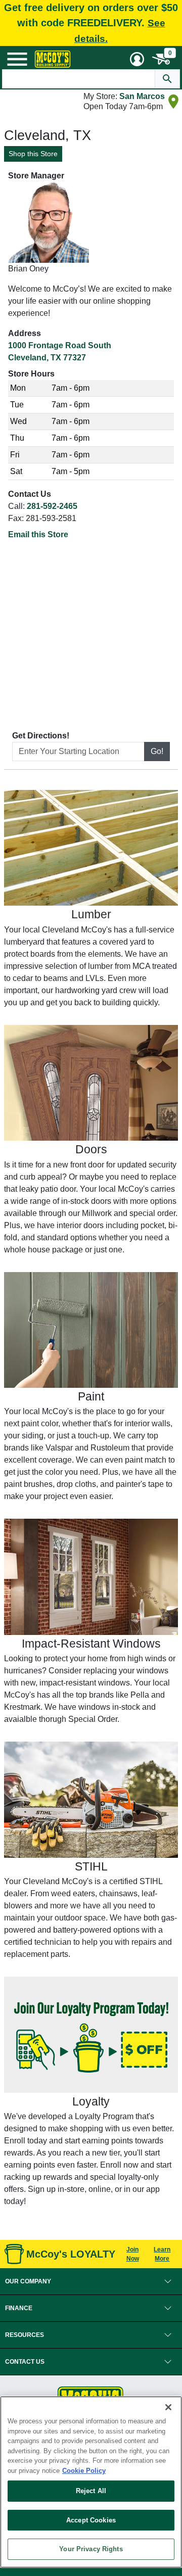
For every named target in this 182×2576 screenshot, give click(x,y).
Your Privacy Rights (91, 2549)
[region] (91, 2482)
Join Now (133, 2254)
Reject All (91, 2491)
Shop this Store (33, 154)
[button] (91, 2281)
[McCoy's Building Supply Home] (53, 59)
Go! (157, 751)
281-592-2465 (52, 506)
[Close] (168, 2407)
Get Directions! (41, 736)
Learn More (162, 2254)
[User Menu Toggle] (137, 59)
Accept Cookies (91, 2520)
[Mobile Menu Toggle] (17, 59)
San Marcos (142, 96)
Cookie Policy (84, 2471)
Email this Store (38, 534)
